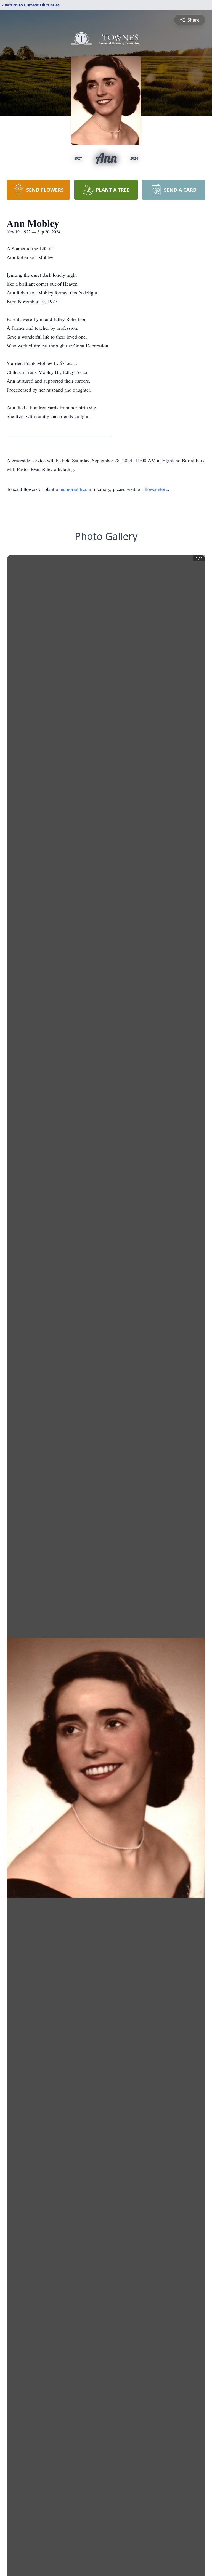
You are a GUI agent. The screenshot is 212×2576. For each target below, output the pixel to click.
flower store (156, 489)
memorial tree (73, 489)
